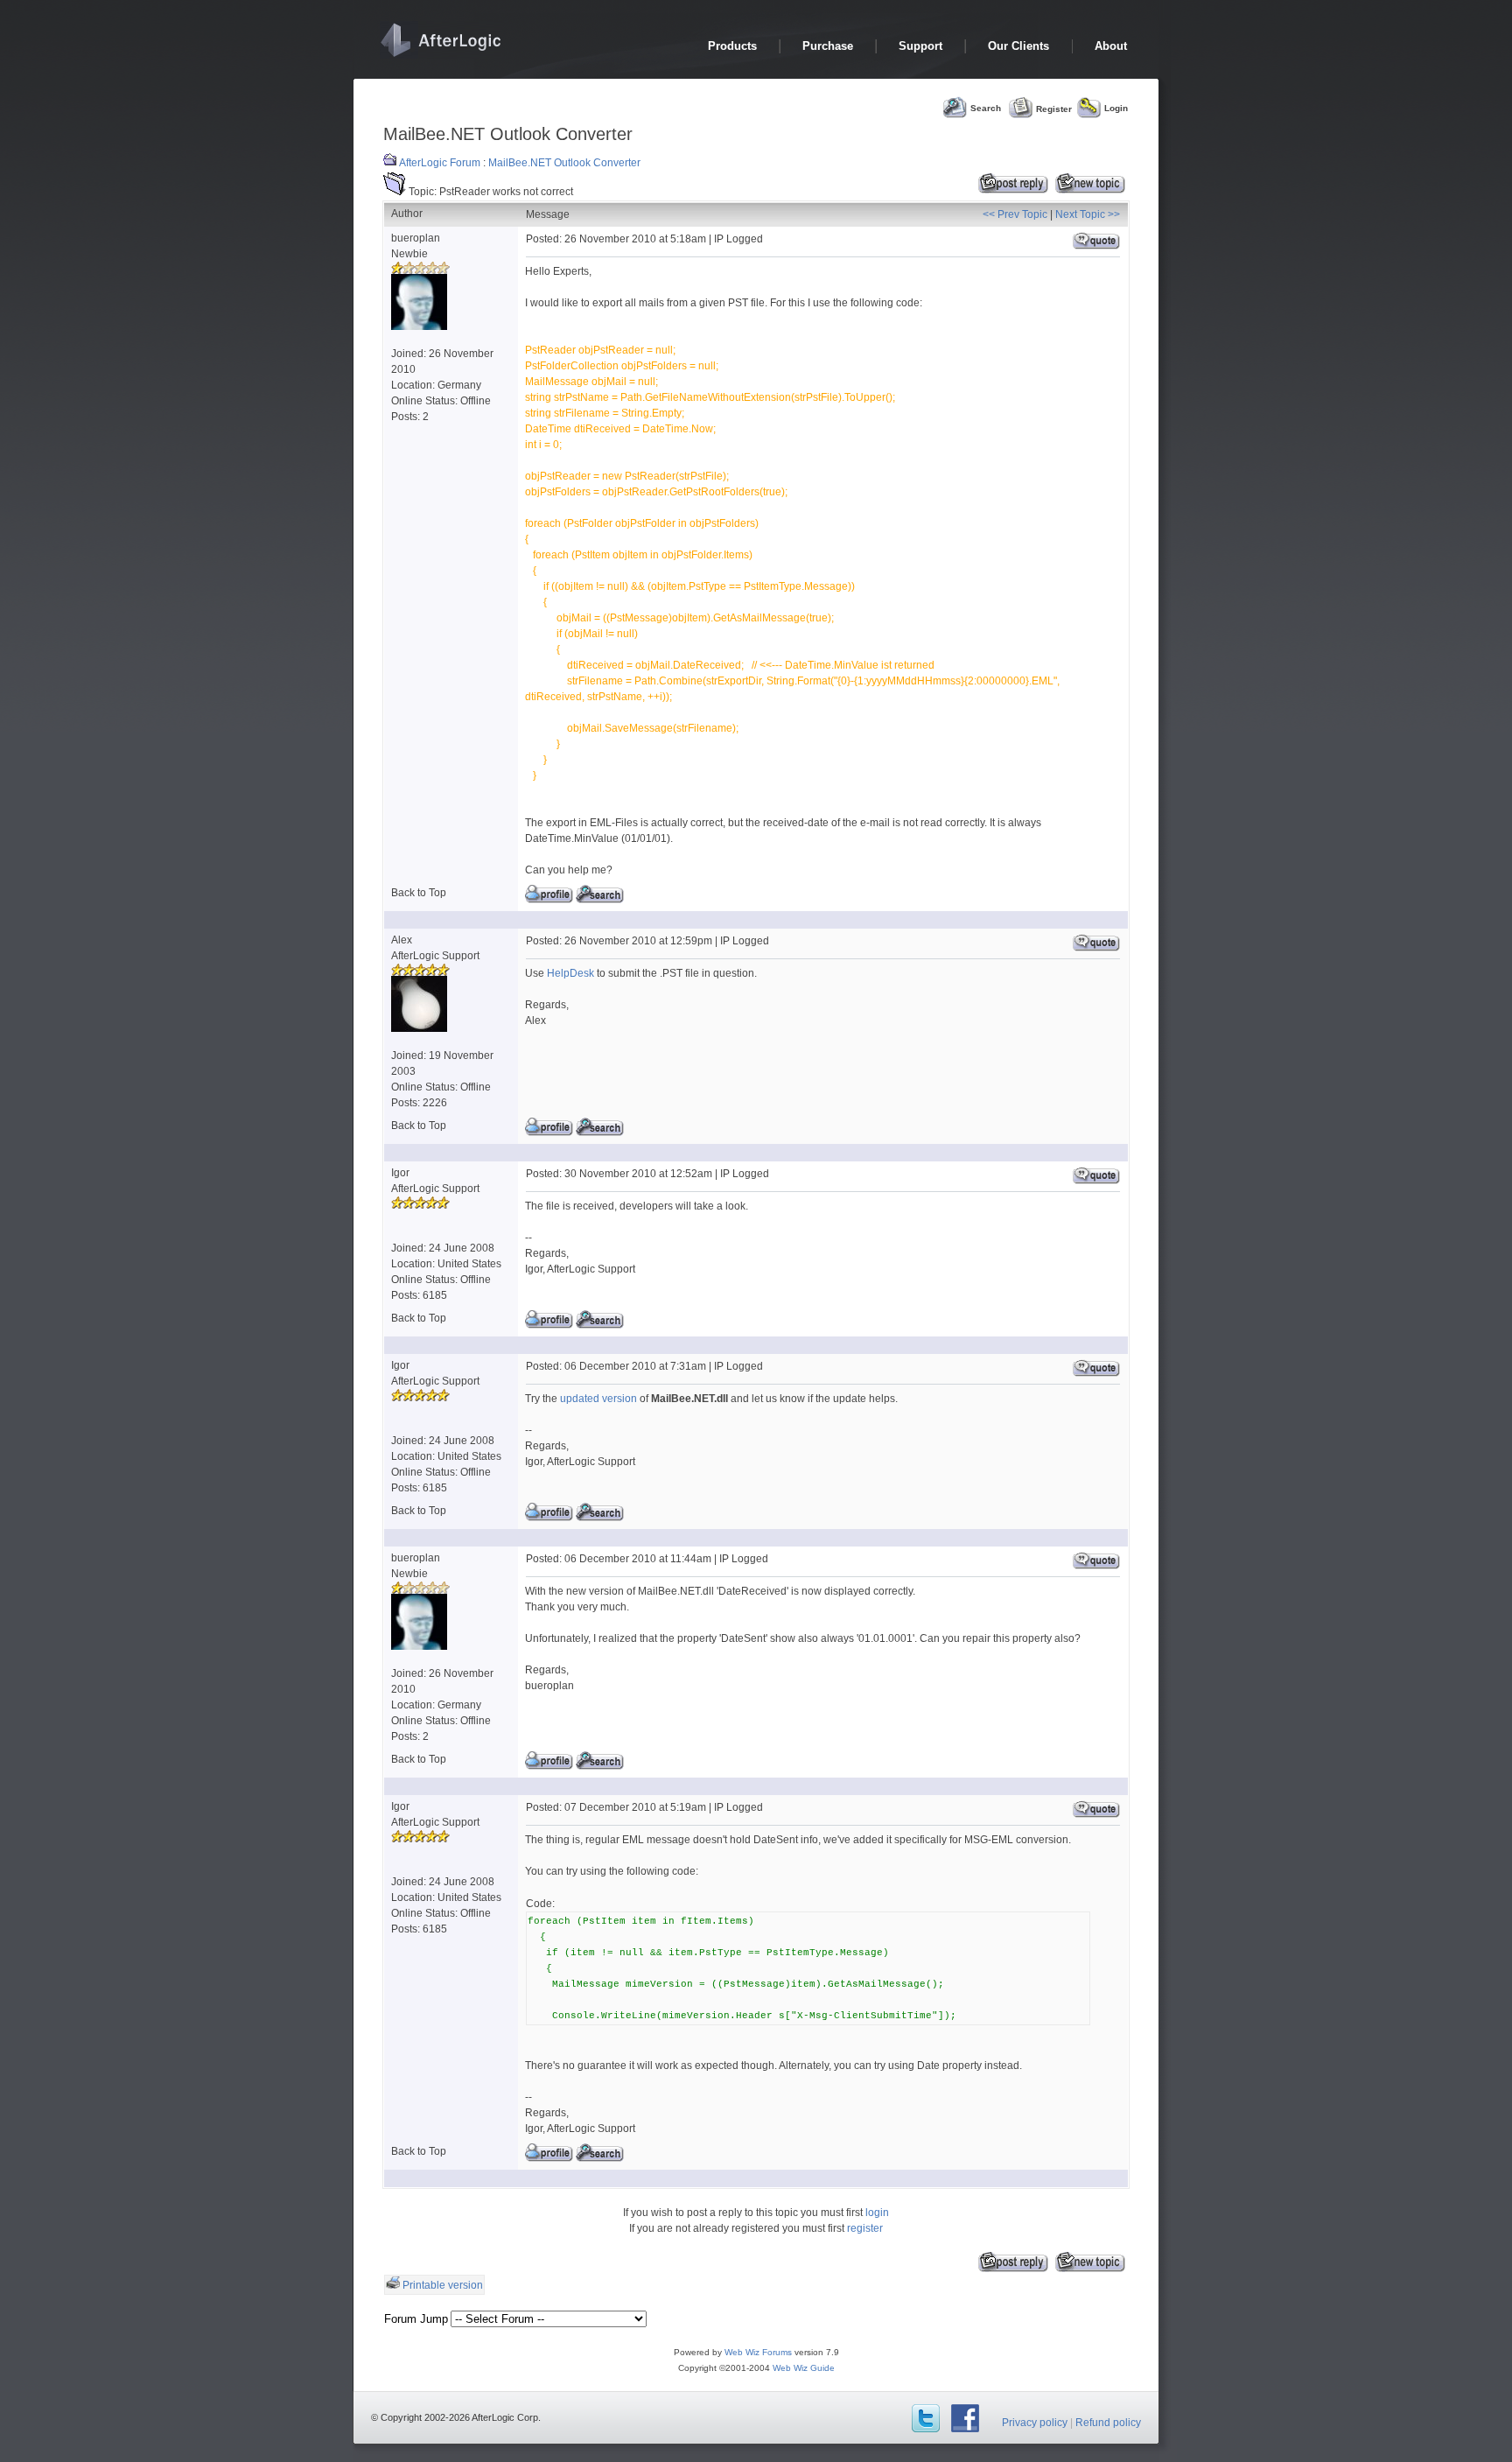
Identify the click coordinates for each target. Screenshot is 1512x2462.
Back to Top (419, 893)
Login (1116, 108)
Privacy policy (1035, 2423)
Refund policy (1108, 2423)
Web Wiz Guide (804, 2368)
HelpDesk (570, 973)
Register (1054, 108)
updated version (598, 1399)
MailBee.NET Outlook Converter (564, 163)
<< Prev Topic (1015, 214)
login (877, 2213)
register (865, 2228)
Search (986, 108)
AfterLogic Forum (440, 163)
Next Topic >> (1088, 214)
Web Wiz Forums (758, 2352)
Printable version (443, 2285)
